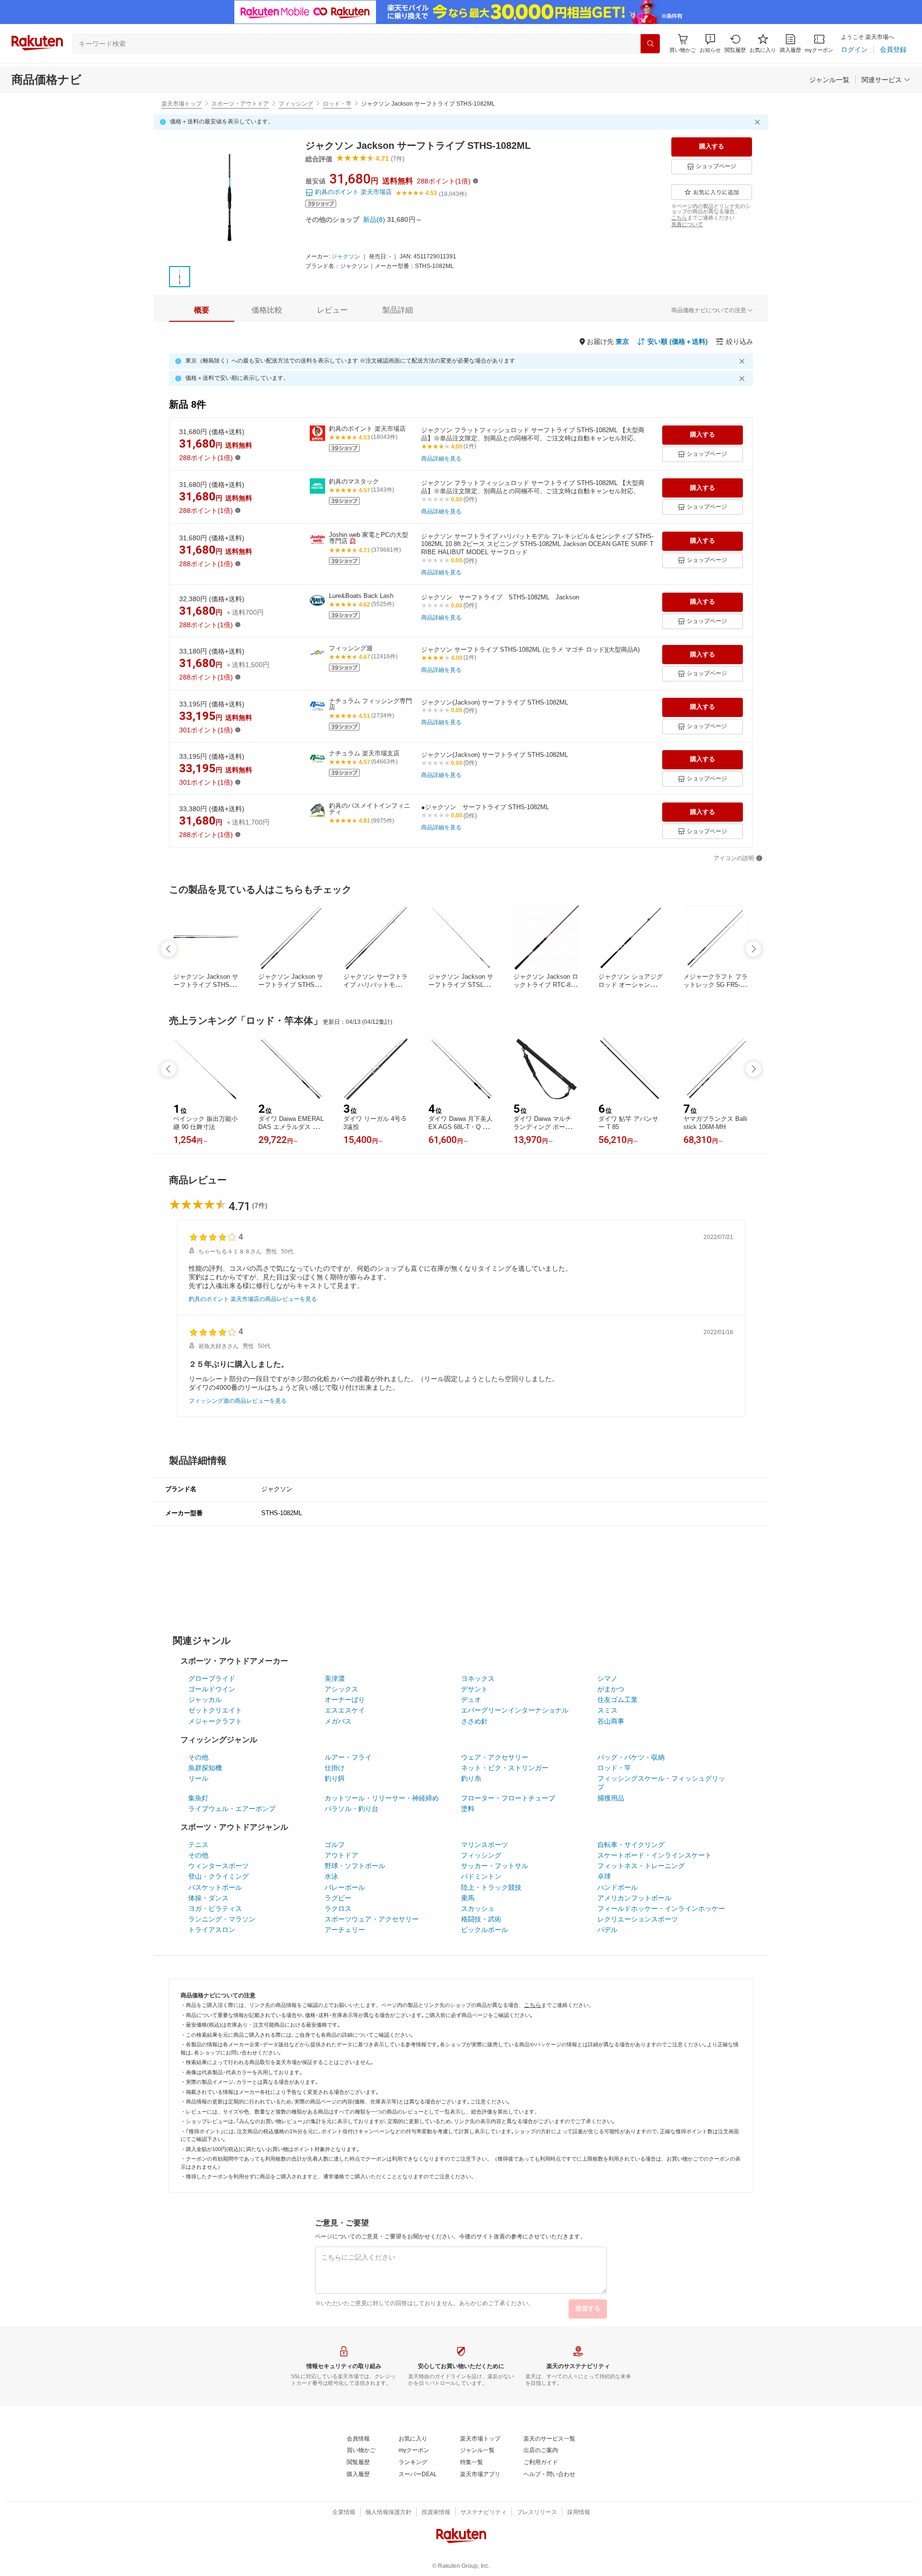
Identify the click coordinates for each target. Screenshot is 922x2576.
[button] (710, 43)
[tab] (202, 310)
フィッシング (296, 104)
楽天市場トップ (182, 104)
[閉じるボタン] (759, 122)
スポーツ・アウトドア (240, 104)
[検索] (650, 44)
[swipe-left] (169, 949)
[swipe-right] (753, 949)
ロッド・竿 (337, 104)
